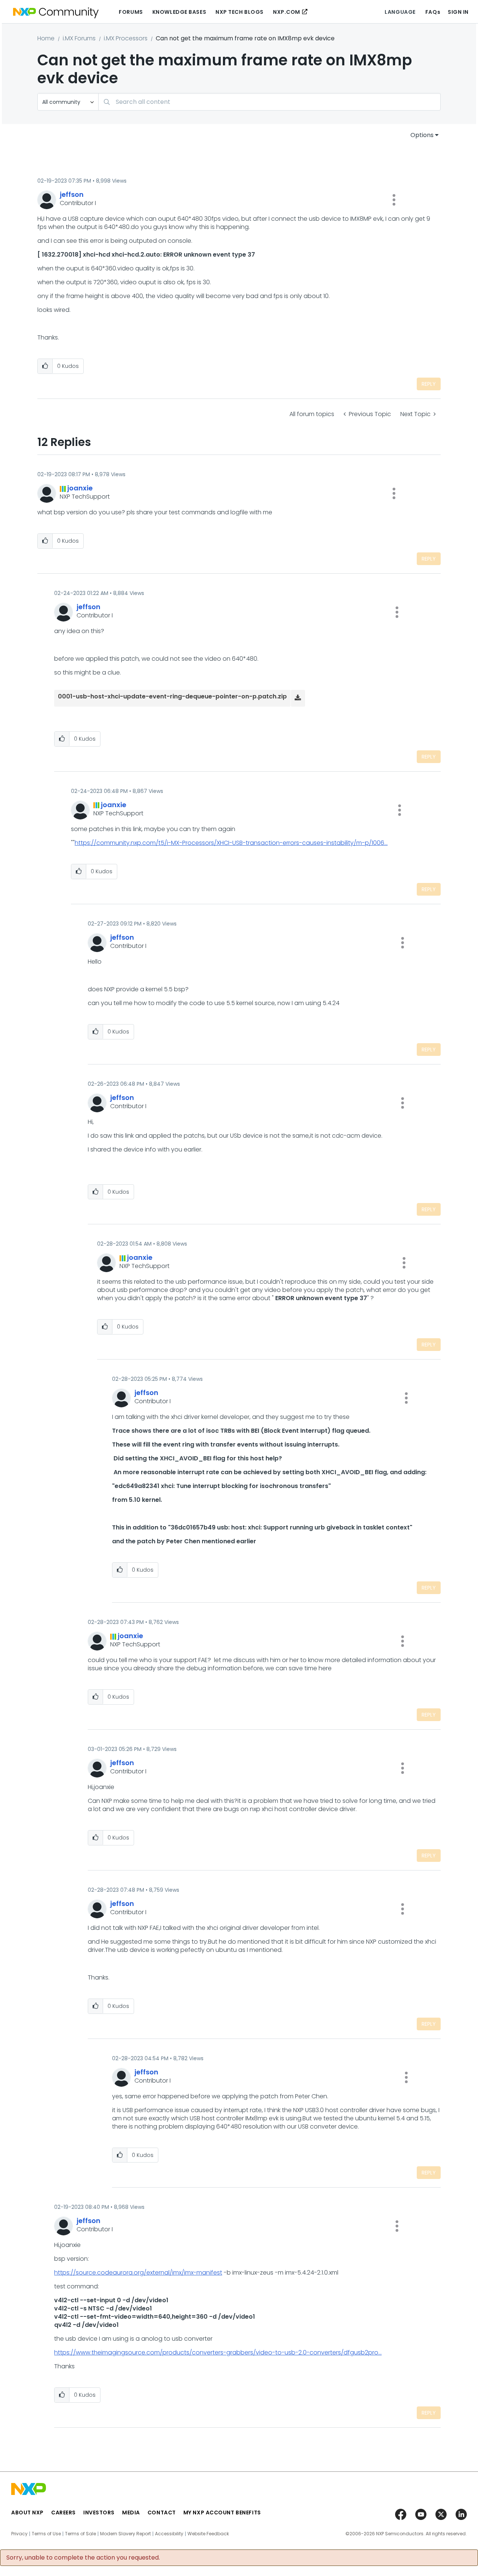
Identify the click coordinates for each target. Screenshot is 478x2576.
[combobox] (269, 102)
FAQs (433, 12)
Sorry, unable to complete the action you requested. (83, 2558)
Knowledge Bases (179, 12)
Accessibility (169, 2534)
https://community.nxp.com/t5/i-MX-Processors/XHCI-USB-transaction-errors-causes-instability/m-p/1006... (231, 843)
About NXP (27, 2513)
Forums (131, 12)
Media (131, 2513)
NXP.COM (287, 12)
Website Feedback (208, 2534)
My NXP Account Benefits (222, 2513)
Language (400, 12)
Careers (63, 2513)
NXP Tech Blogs (240, 12)
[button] (394, 200)
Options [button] (422, 135)
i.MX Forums (79, 38)
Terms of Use (46, 2534)
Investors (99, 2513)
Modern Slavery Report (125, 2534)
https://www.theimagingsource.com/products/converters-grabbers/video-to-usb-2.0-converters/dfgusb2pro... (218, 2352)
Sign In (458, 12)
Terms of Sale (80, 2534)
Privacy (19, 2534)
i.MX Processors (126, 38)
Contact (162, 2513)
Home (46, 38)
